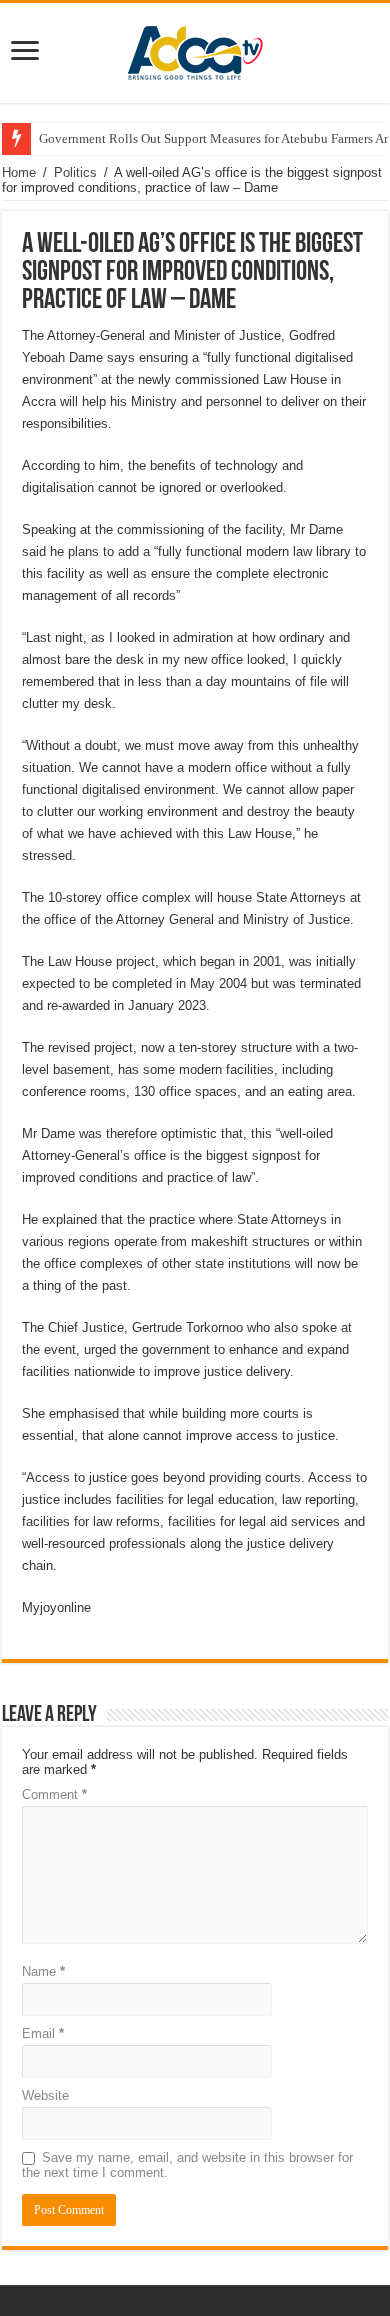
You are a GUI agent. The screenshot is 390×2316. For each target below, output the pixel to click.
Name (43, 1971)
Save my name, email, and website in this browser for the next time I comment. (187, 2165)
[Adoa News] (195, 49)
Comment (54, 1794)
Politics (75, 172)
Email (43, 2033)
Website (45, 2095)
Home (19, 172)
